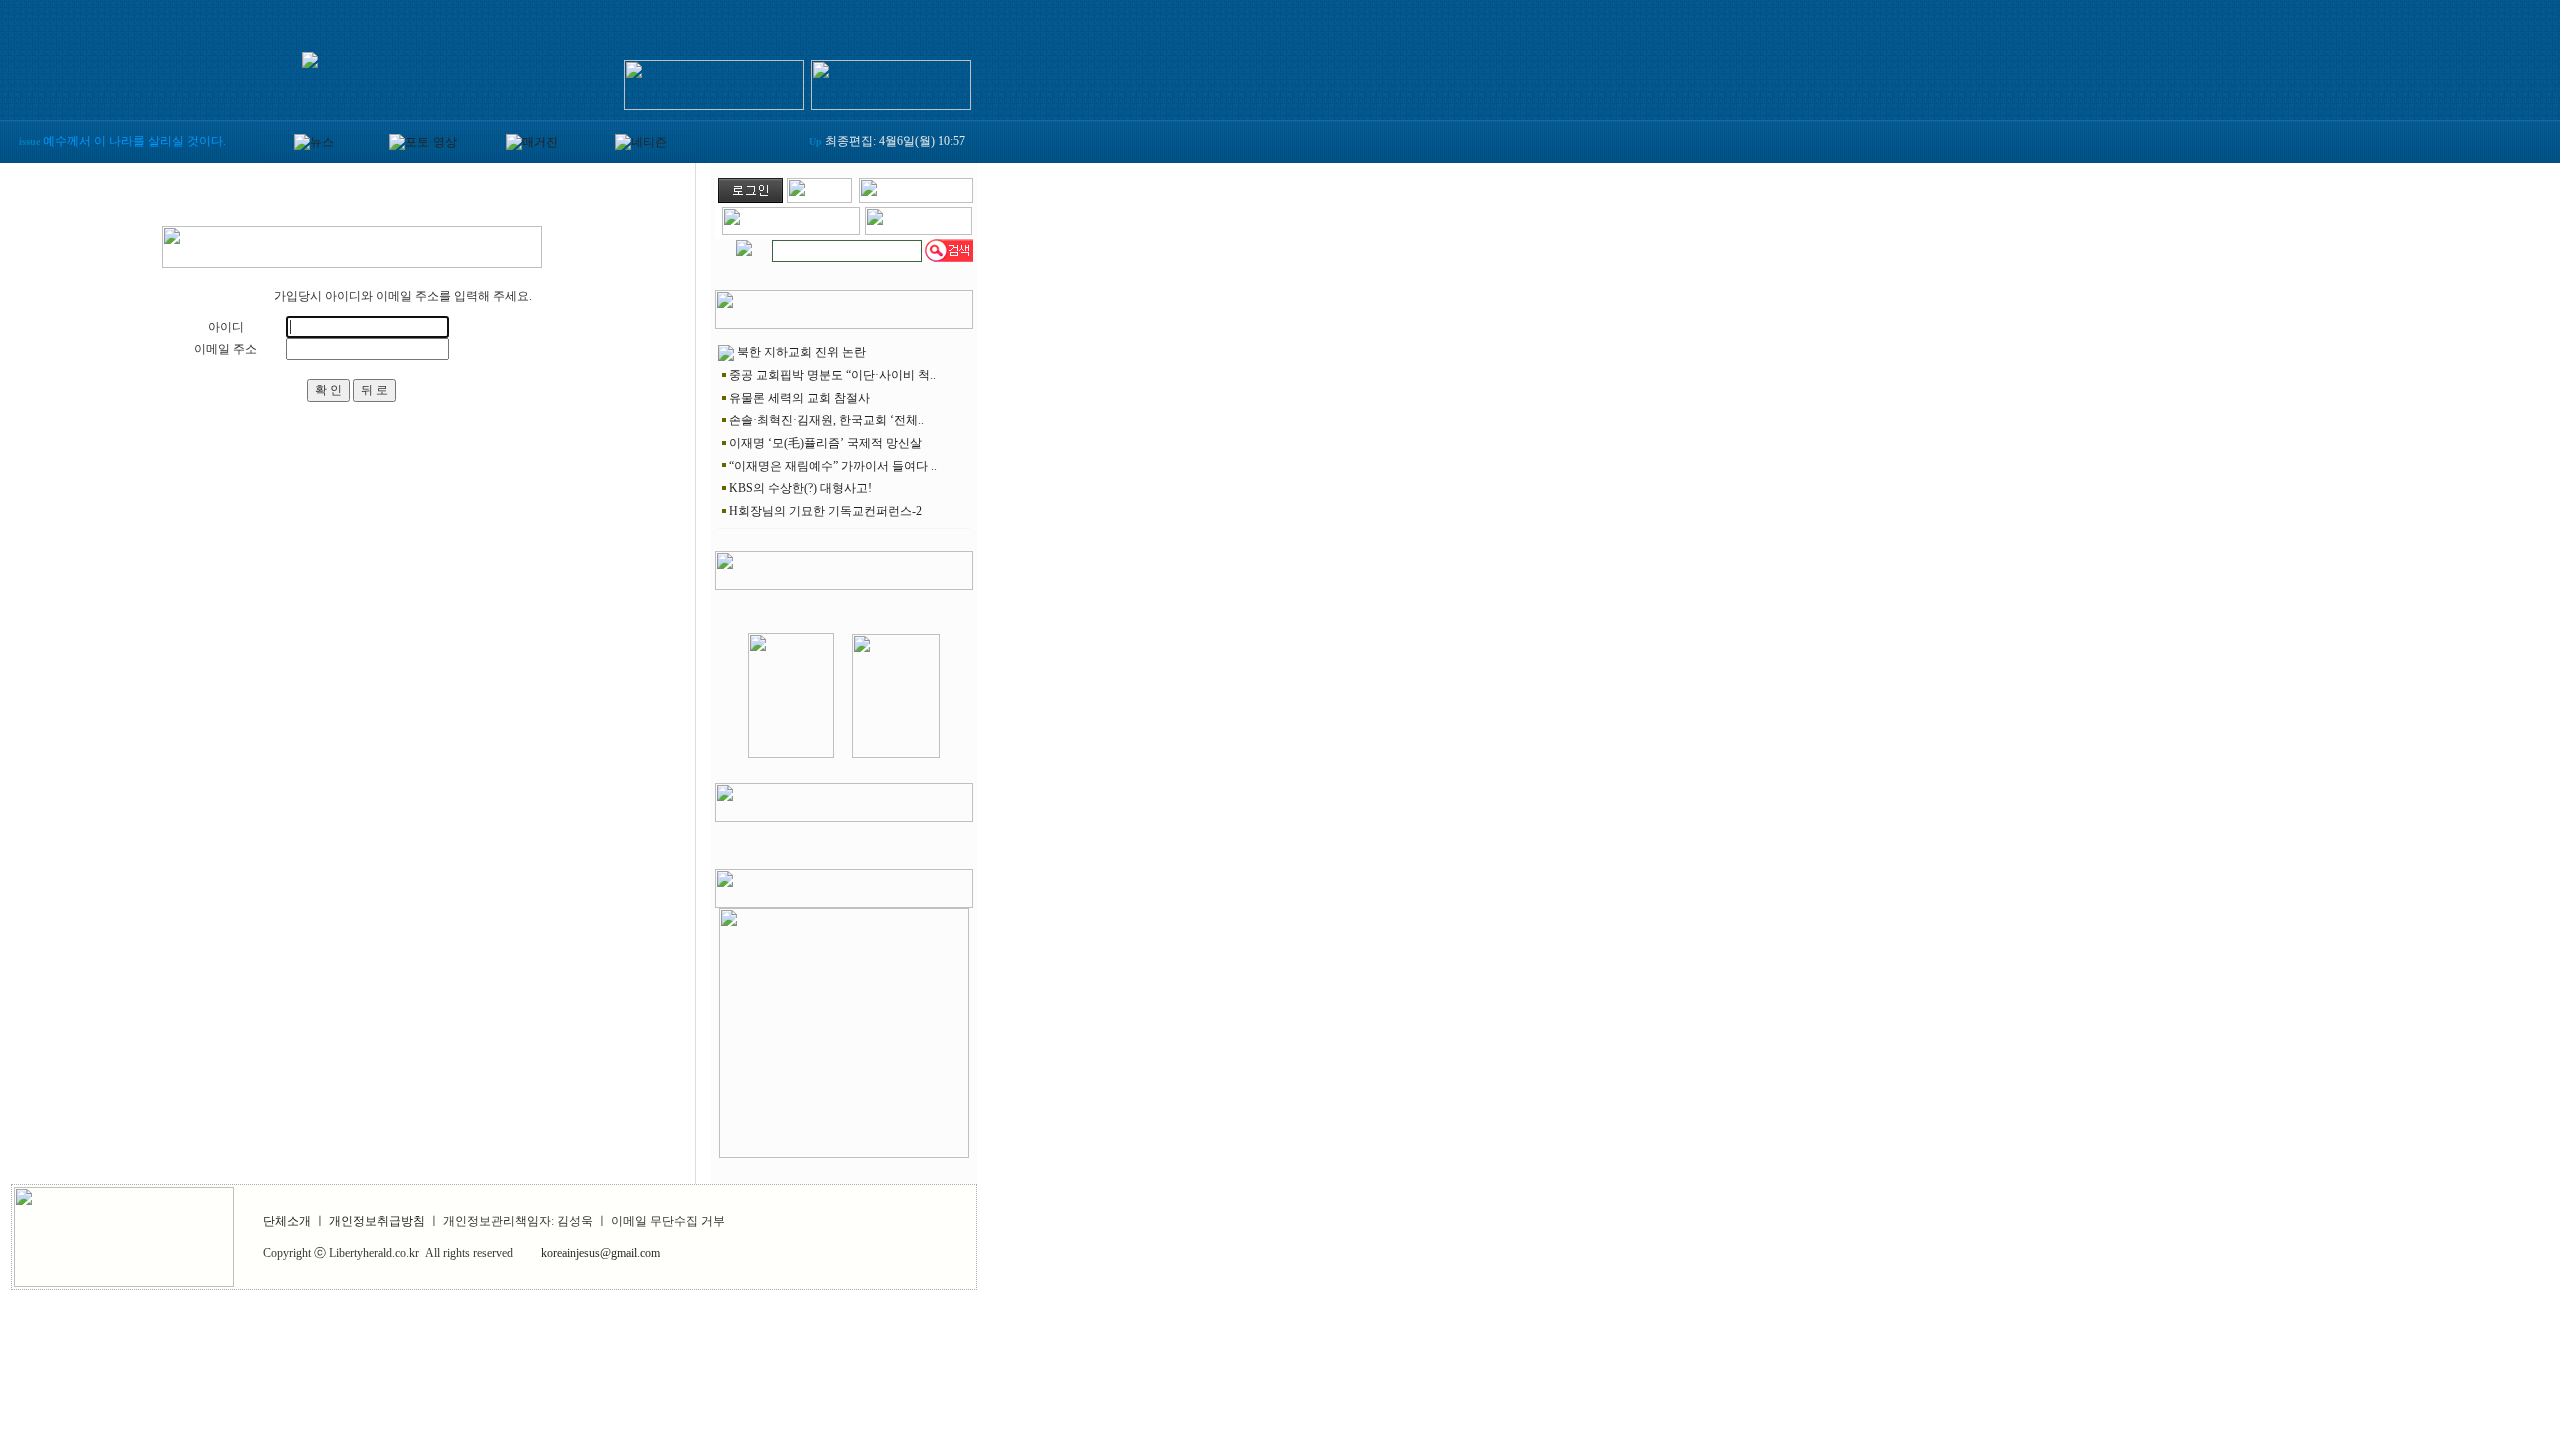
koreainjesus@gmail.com (600, 1253)
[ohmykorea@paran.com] (918, 231)
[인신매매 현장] (844, 1029)
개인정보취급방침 (377, 1221)
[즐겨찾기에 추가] (916, 199)
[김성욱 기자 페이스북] (714, 81)
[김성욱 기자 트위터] (891, 81)
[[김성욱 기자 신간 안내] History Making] (896, 754)
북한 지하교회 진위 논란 (801, 352)
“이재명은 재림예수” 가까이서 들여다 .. (833, 466)
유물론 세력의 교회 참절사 (799, 398)
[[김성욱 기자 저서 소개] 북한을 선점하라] (791, 754)
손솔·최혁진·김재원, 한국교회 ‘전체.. (826, 420)
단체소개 (287, 1221)
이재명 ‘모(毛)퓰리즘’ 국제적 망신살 (825, 443)
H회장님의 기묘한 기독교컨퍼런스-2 (825, 511)
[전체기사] (744, 244)
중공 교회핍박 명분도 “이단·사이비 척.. (832, 375)
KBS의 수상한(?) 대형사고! (800, 488)
